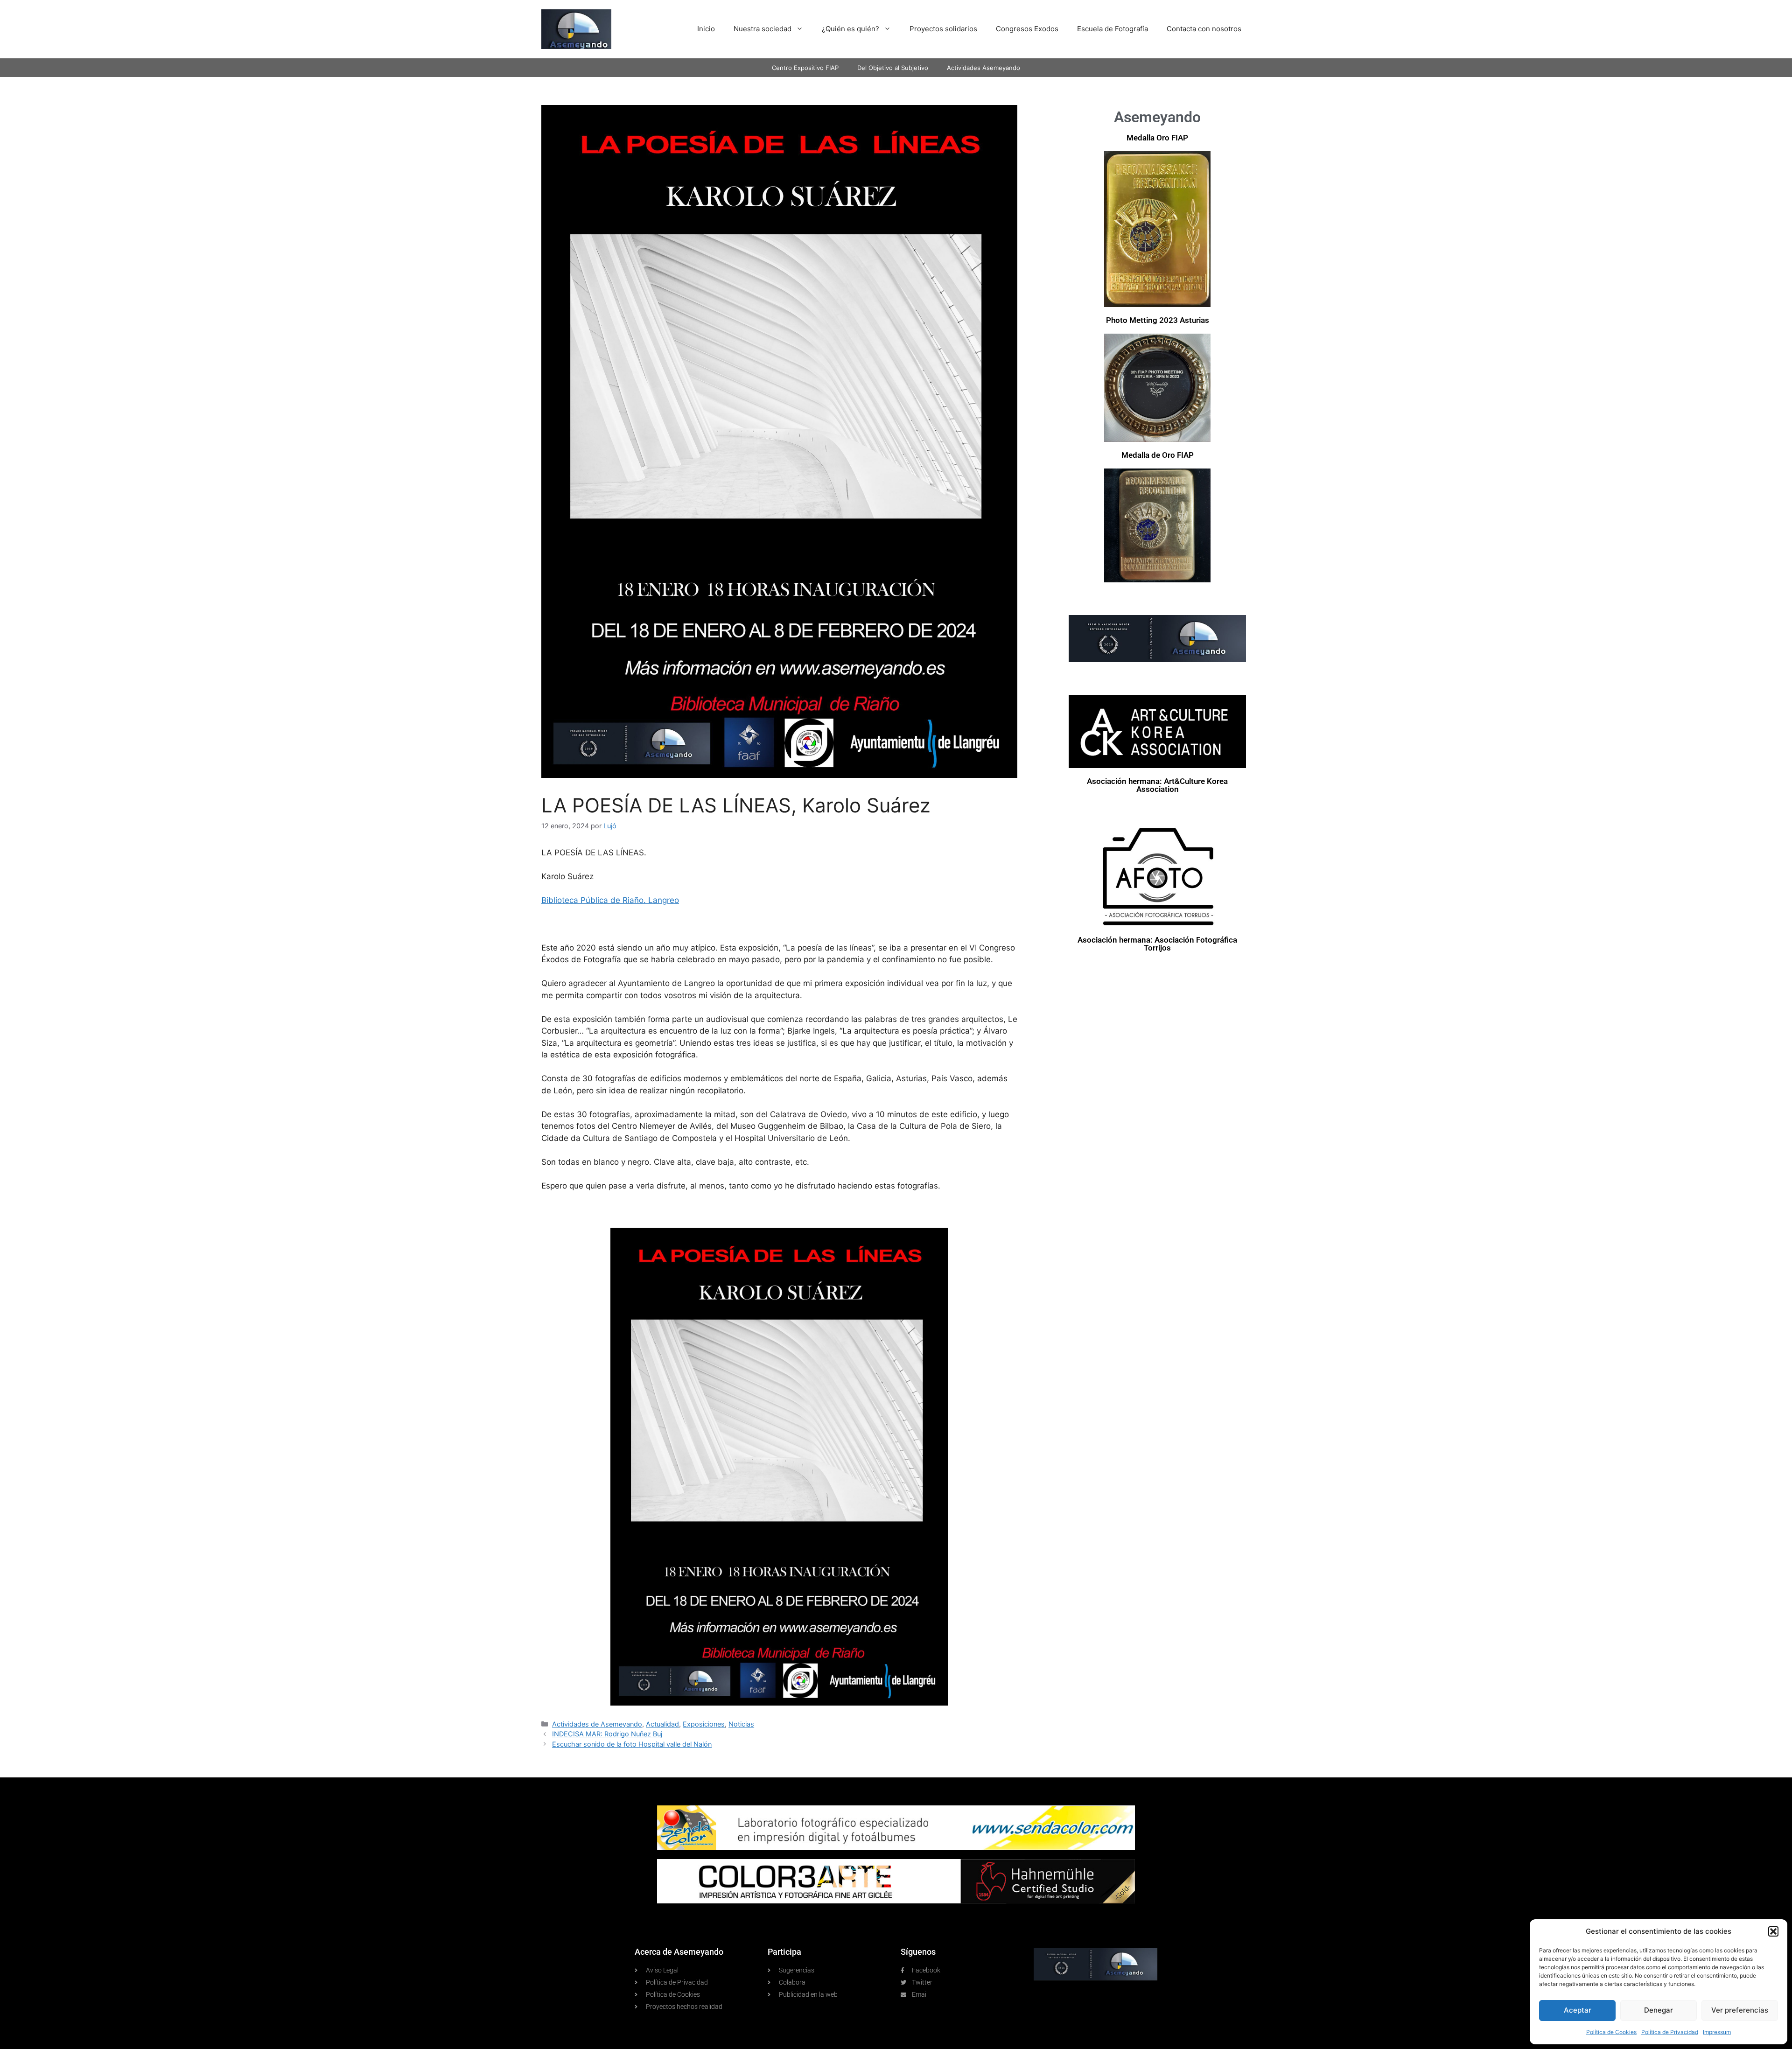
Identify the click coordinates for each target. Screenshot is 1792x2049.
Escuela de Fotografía (1113, 29)
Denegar (1659, 2010)
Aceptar (1578, 2010)
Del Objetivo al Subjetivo (893, 68)
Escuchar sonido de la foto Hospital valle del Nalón (632, 1744)
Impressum (1717, 2032)
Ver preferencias (1740, 2010)
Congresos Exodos (1027, 29)
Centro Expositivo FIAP (805, 68)
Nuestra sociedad (763, 29)
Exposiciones (704, 1724)
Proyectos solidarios (943, 29)
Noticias (741, 1724)
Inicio (706, 29)
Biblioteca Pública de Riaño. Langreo (610, 900)
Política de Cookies (1611, 2032)
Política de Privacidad (1670, 2032)
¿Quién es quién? (850, 29)
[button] (1773, 1931)
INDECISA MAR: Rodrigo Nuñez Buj (607, 1734)
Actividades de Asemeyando (597, 1724)
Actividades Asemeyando (983, 68)
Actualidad (662, 1724)
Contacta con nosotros (1204, 29)
